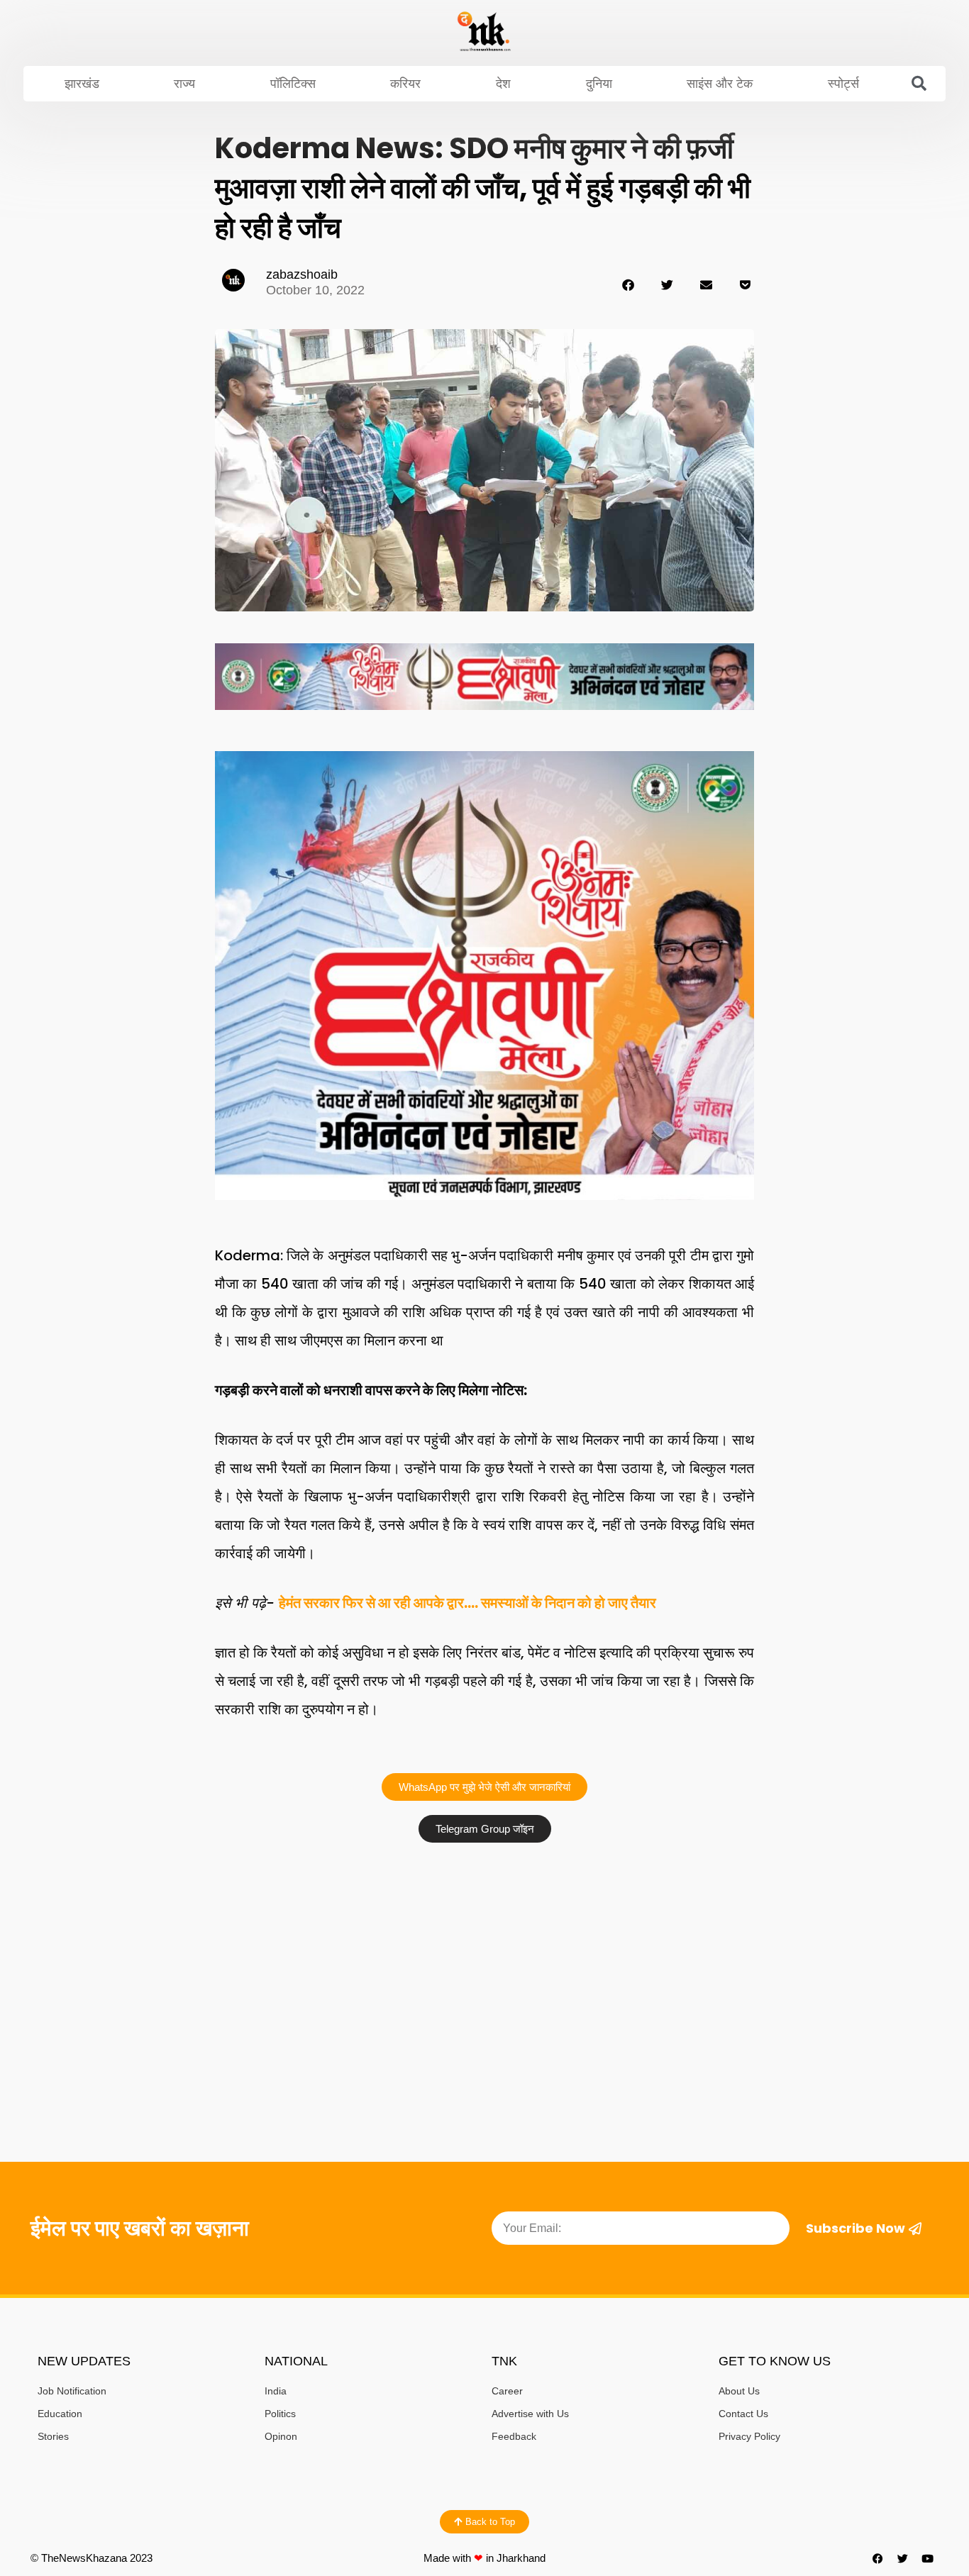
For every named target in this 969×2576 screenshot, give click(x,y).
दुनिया (599, 84)
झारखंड (82, 84)
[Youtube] (928, 2558)
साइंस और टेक (720, 84)
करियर (405, 84)
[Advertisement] (484, 1956)
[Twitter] (903, 2558)
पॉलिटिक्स (293, 84)
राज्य (184, 84)
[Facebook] (878, 2558)
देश (503, 84)
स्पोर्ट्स (843, 84)
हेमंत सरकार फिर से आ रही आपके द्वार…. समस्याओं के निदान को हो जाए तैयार (467, 1603)
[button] (919, 84)
